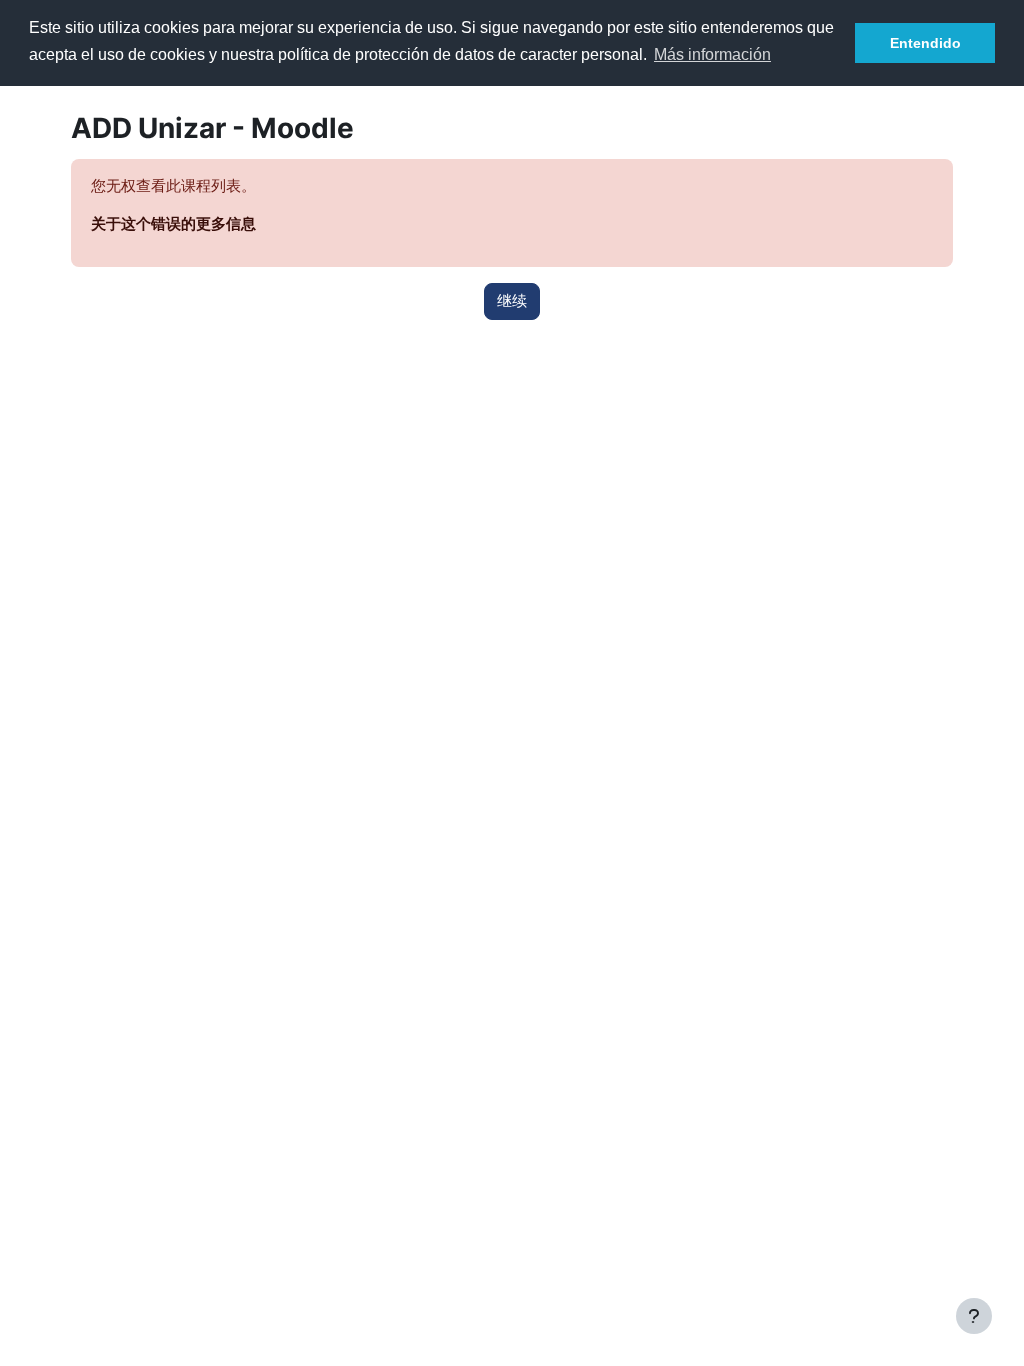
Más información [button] (712, 54)
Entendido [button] (925, 43)
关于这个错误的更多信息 (173, 224)
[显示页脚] (974, 1316)
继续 (512, 301)
